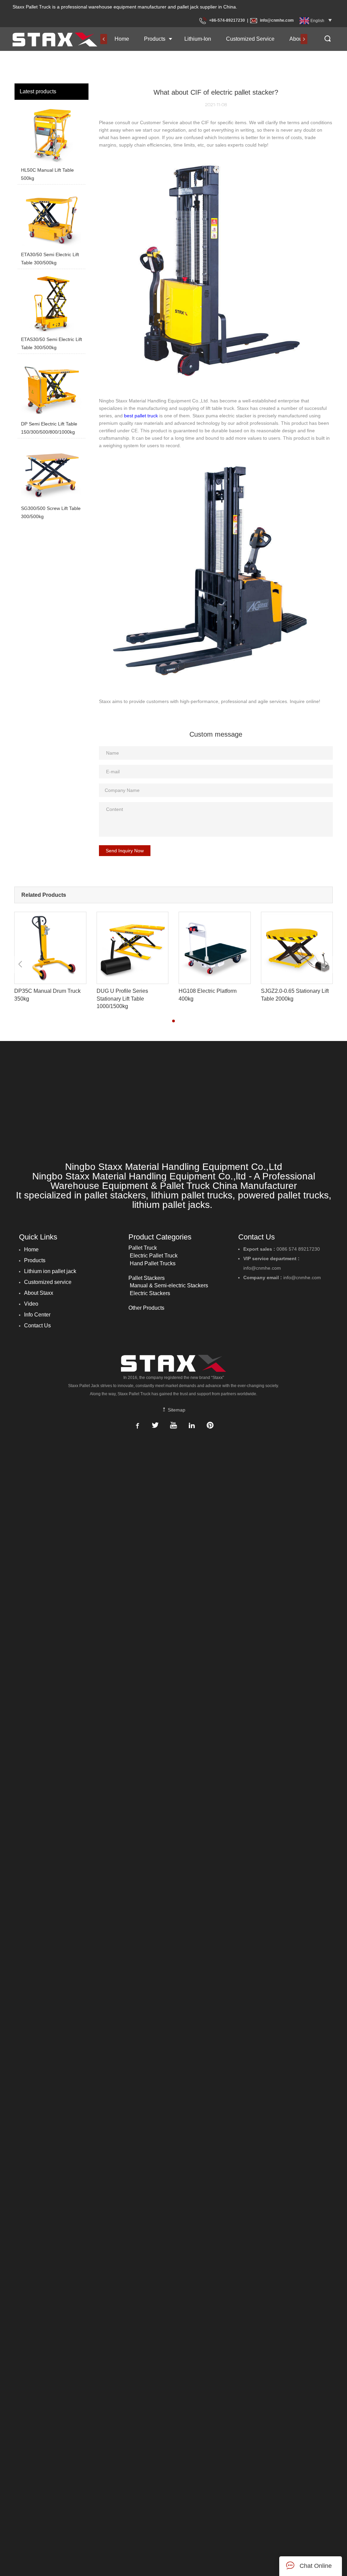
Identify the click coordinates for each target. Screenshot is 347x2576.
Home (122, 39)
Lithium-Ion (198, 39)
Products (155, 39)
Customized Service (250, 39)
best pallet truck (141, 416)
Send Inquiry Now (125, 851)
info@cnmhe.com (277, 20)
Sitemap (176, 1410)
